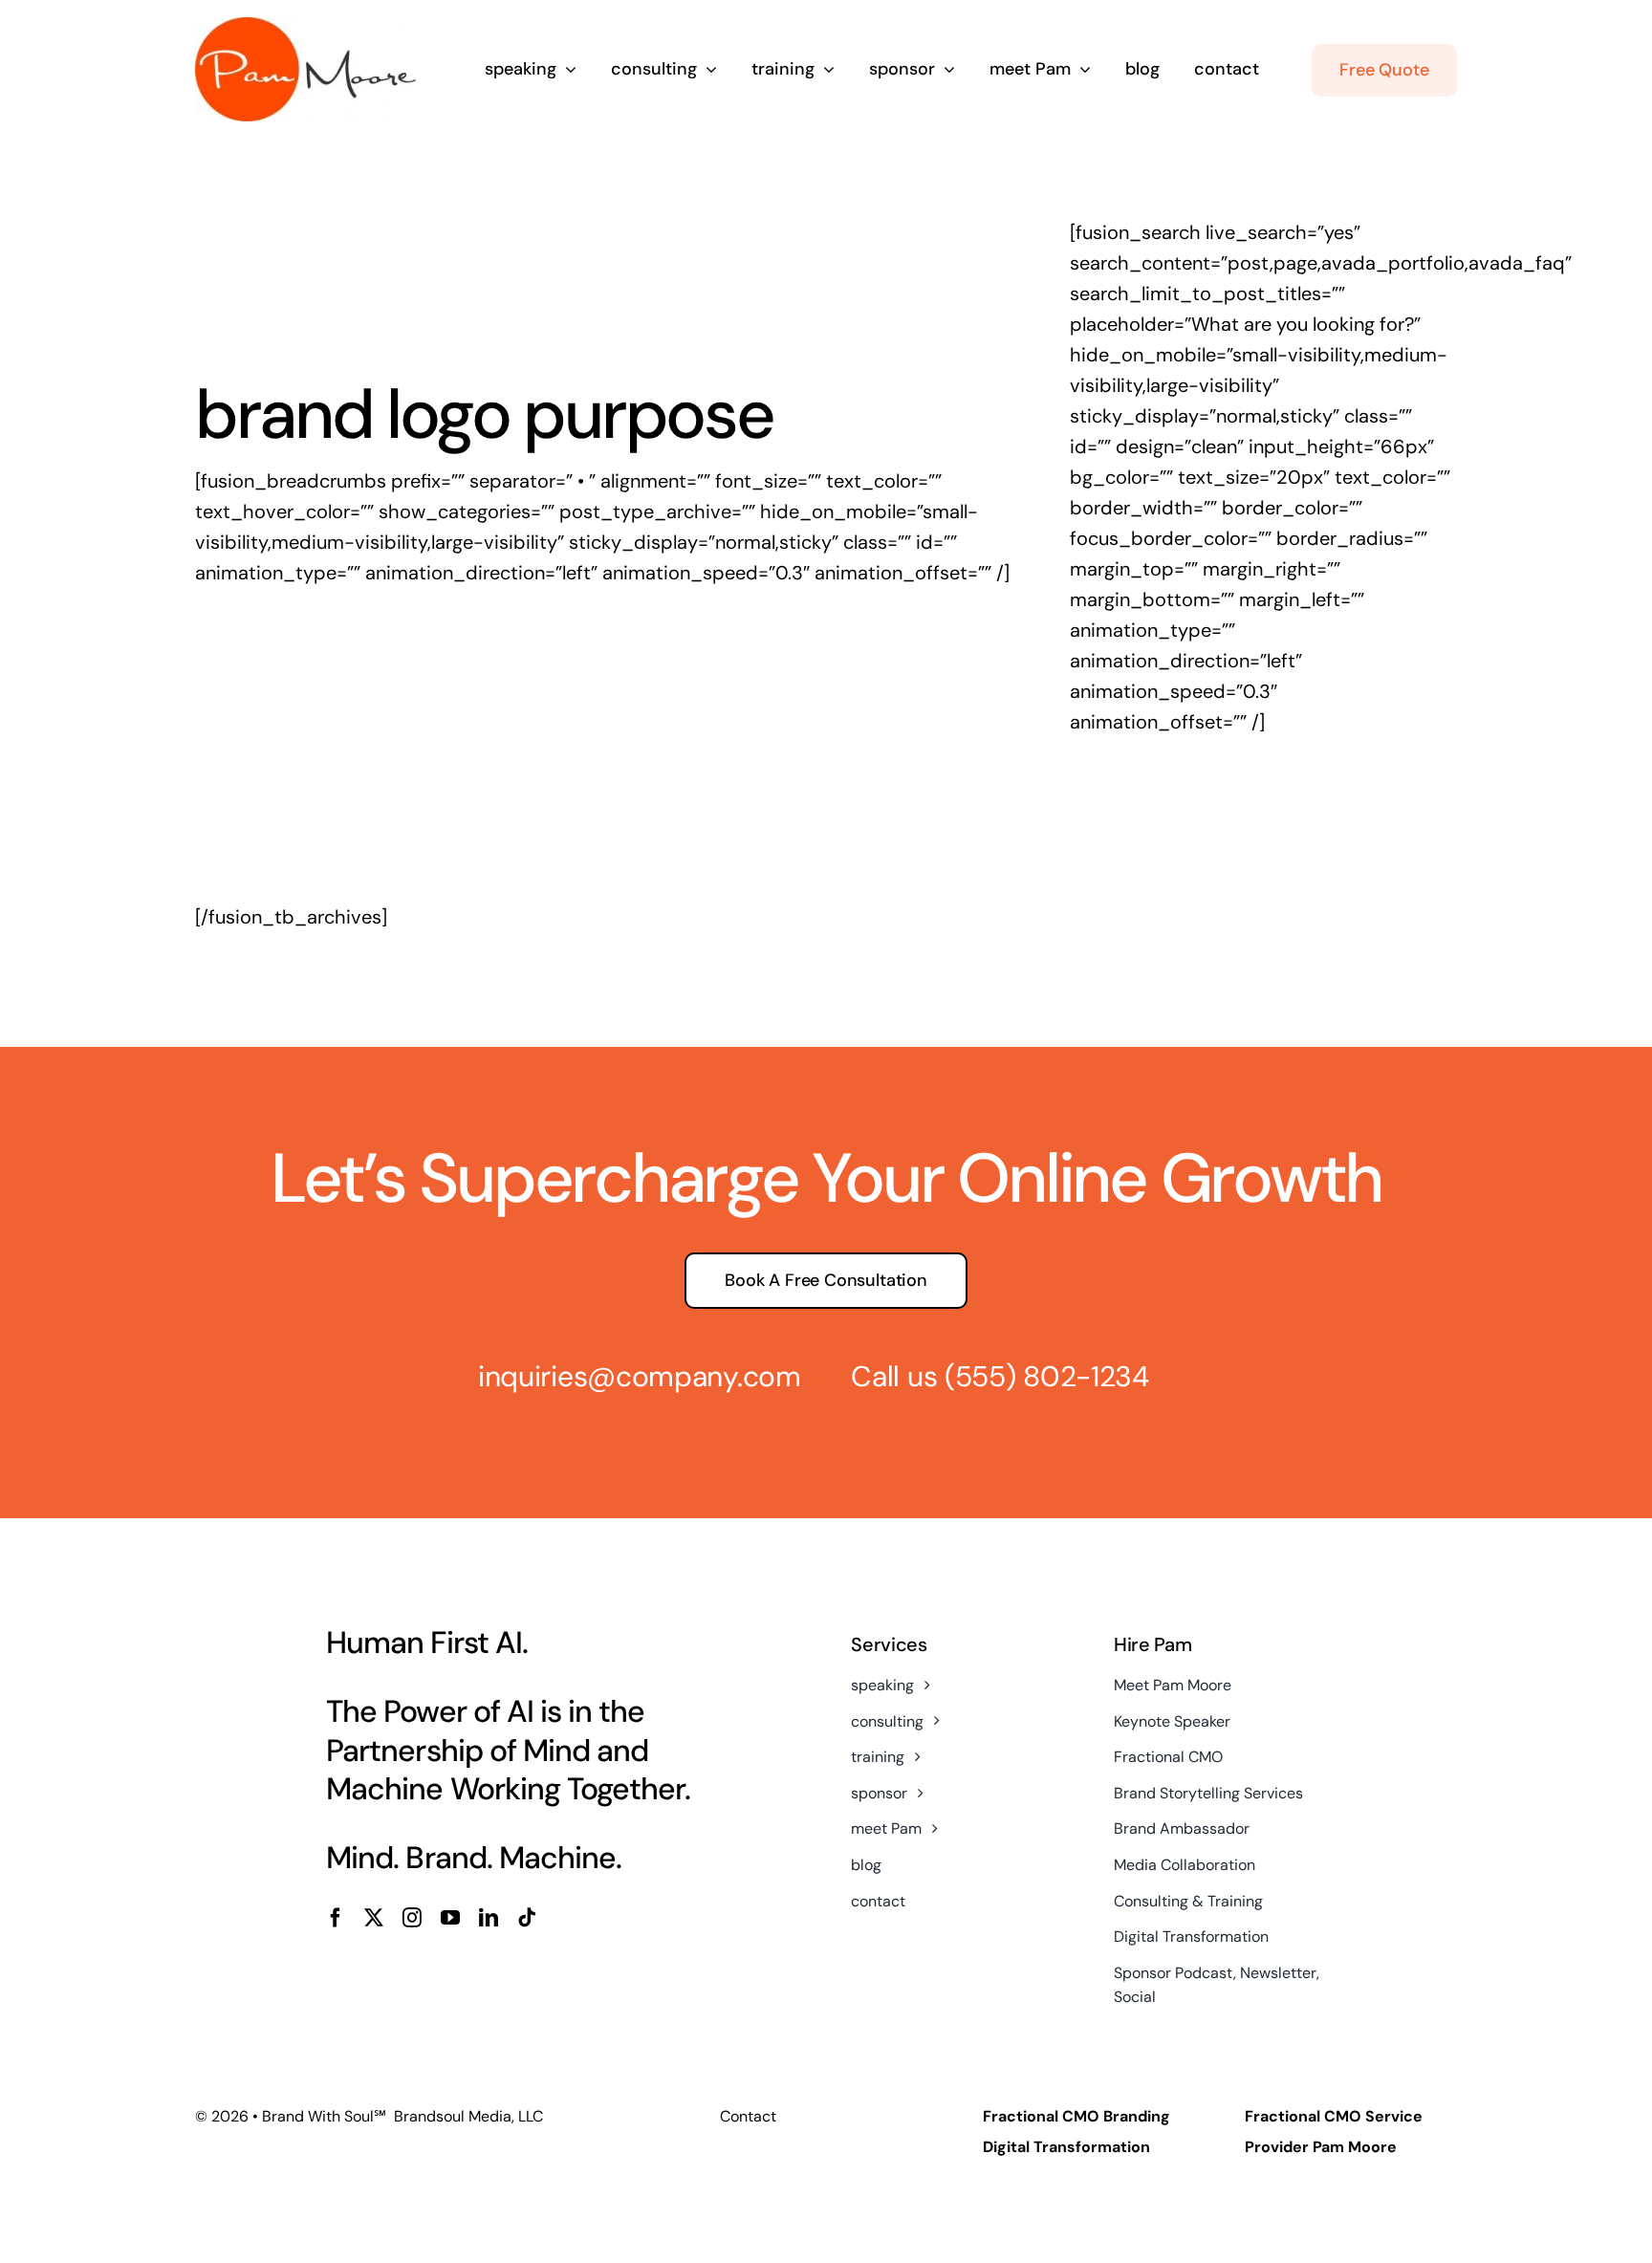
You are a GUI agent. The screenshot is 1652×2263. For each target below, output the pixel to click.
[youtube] (450, 1918)
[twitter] (374, 1918)
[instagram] (412, 1918)
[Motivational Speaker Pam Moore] (305, 27)
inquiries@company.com (640, 1376)
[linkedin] (489, 1918)
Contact (748, 2116)
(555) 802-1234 (1047, 1376)
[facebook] (336, 1918)
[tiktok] (527, 1918)
